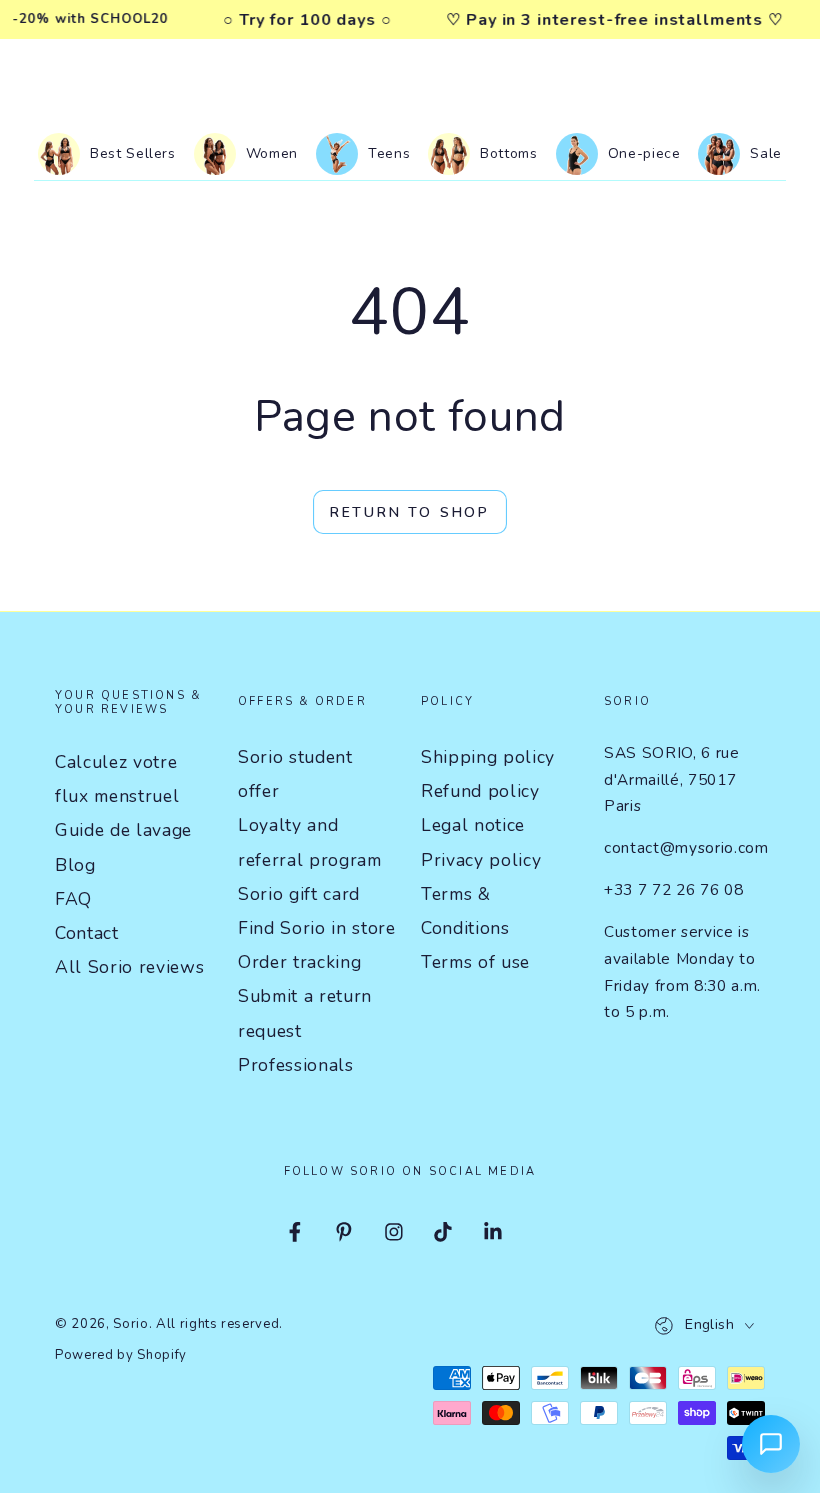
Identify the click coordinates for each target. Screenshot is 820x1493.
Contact (87, 933)
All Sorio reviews (129, 967)
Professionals (296, 1065)
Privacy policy (481, 860)
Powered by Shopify (121, 1355)
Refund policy (480, 791)
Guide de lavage (123, 830)
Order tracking (299, 962)
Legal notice (473, 825)
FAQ (73, 899)
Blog (75, 865)
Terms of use (475, 962)
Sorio (130, 1324)
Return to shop (410, 512)
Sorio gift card (299, 894)
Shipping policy (488, 757)
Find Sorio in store (317, 928)
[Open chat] (771, 1444)
